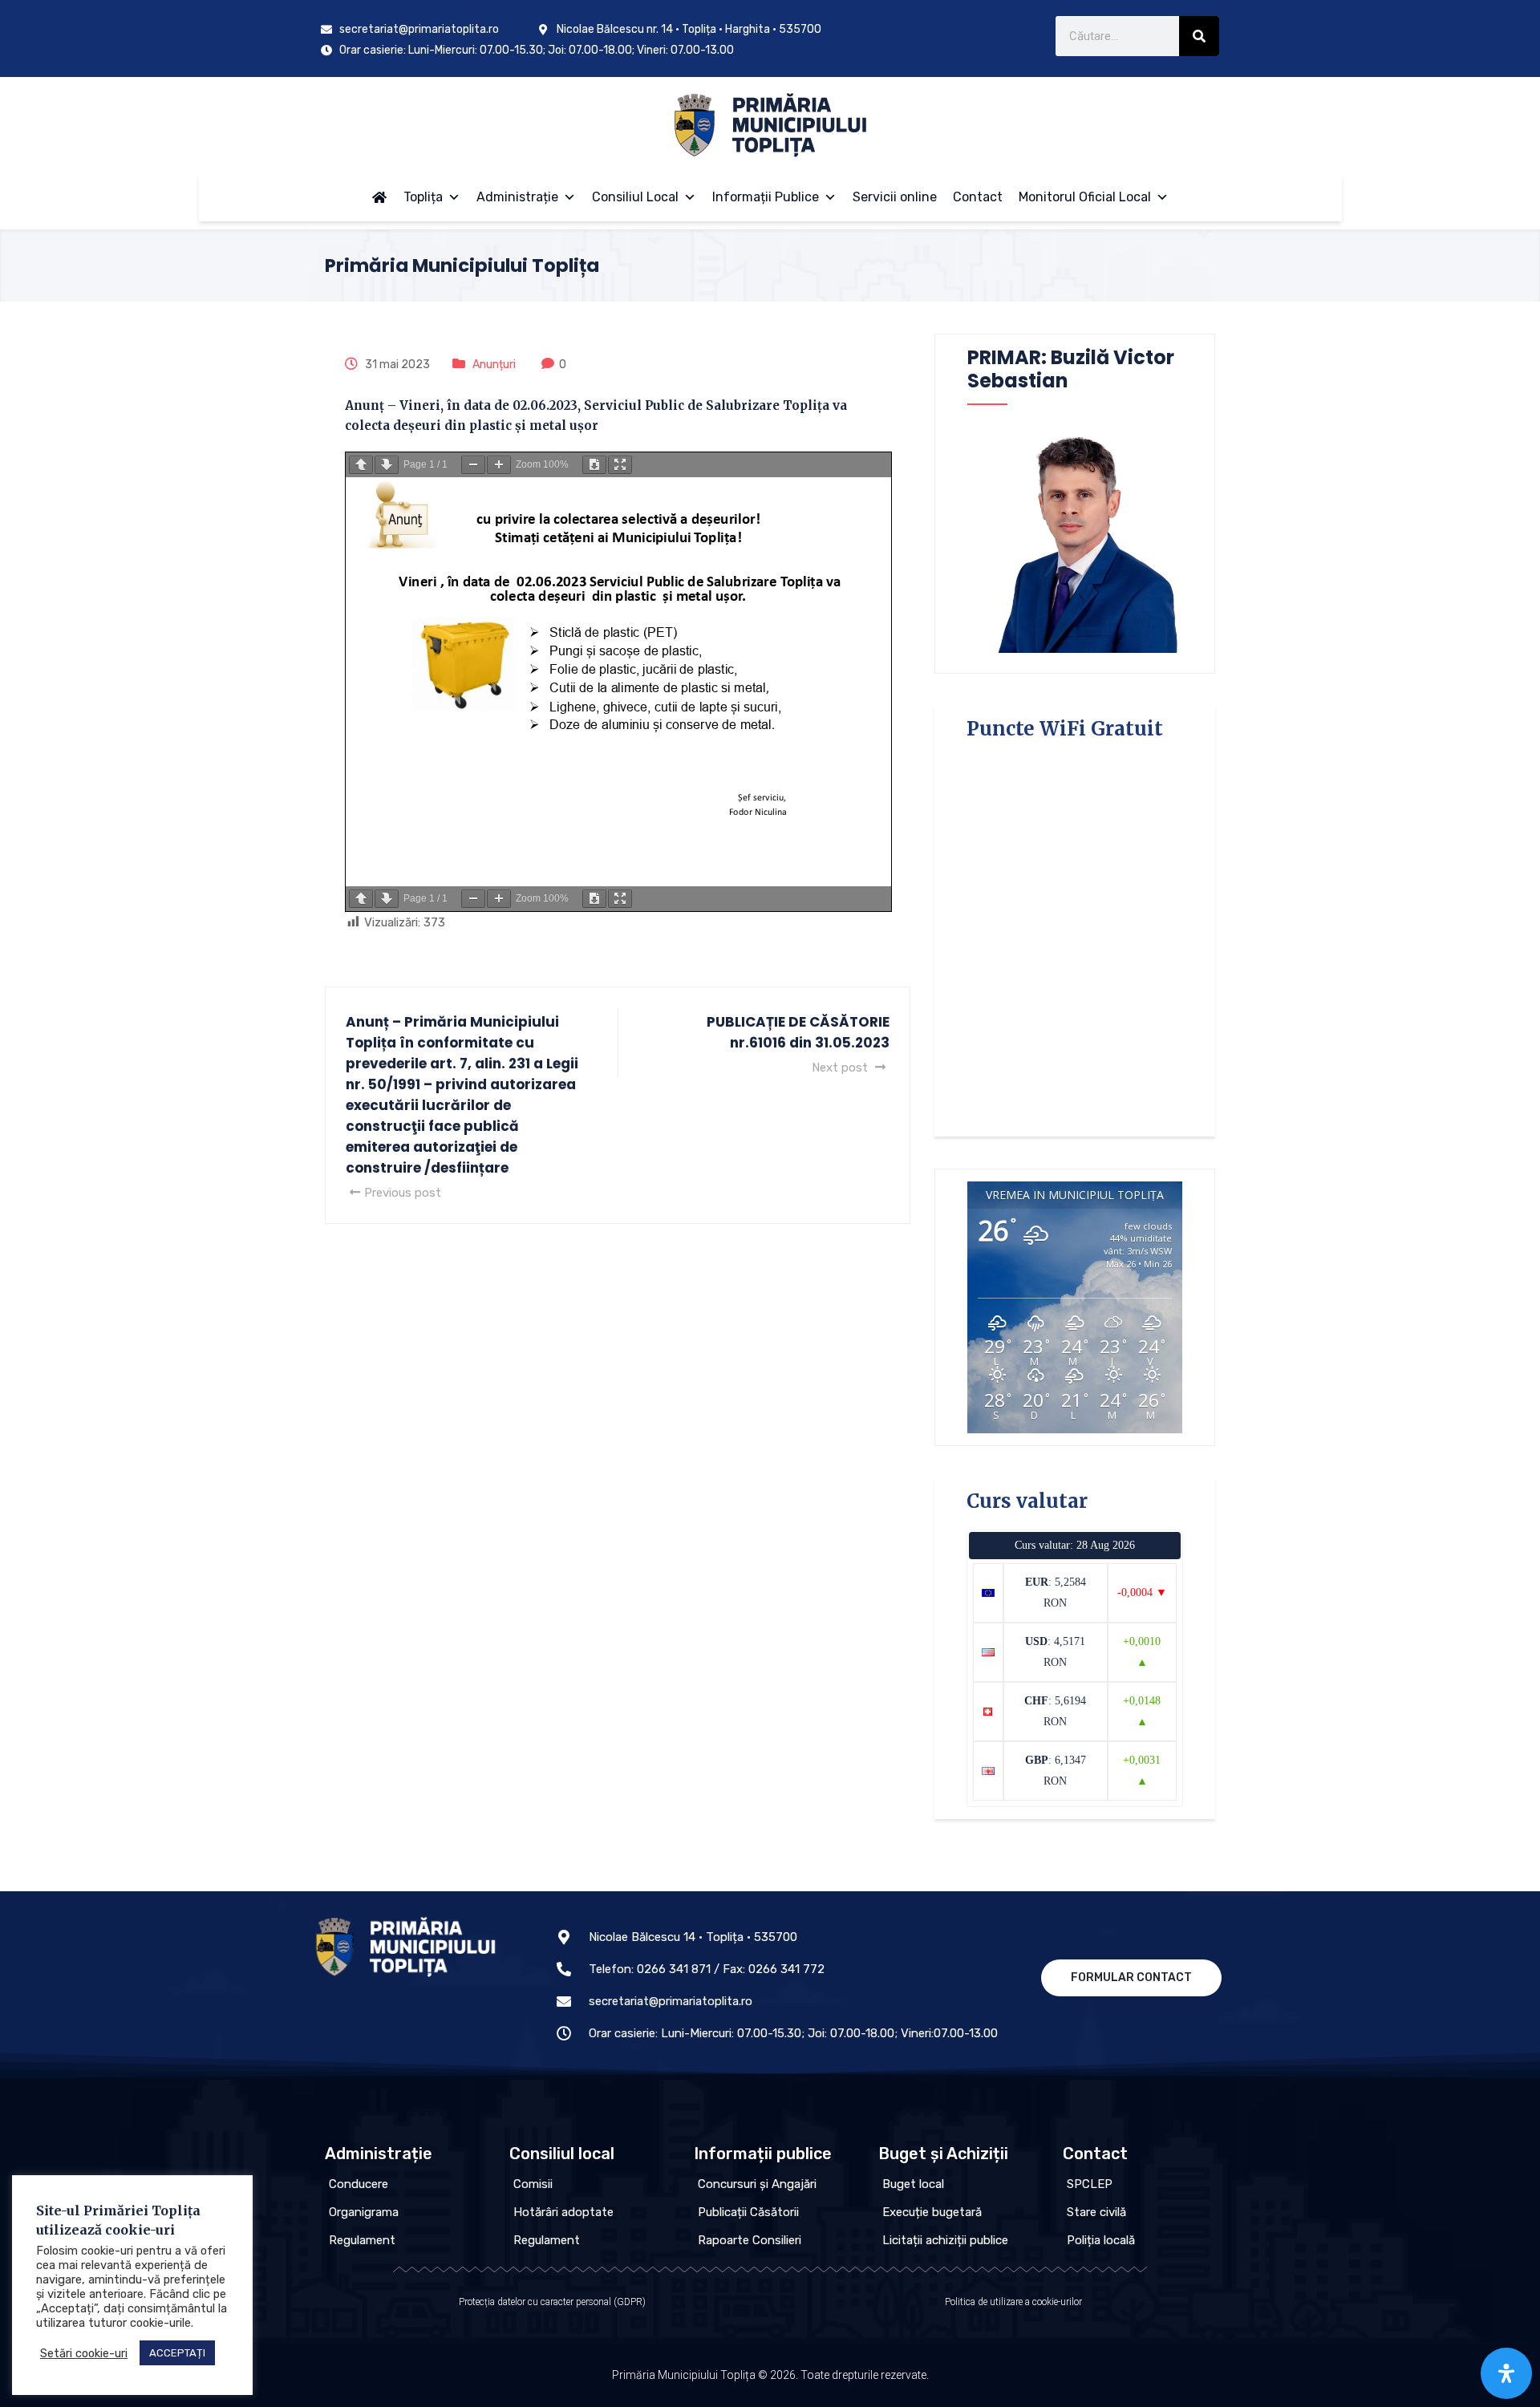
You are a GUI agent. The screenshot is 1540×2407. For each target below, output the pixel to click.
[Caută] (1199, 36)
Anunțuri (494, 365)
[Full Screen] (620, 465)
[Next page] (387, 465)
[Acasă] (379, 197)
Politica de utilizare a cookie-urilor (1013, 2302)
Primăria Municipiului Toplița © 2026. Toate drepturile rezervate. (770, 2375)
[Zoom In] (499, 465)
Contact (978, 197)
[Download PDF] (594, 465)
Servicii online (895, 197)
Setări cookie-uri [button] (84, 2353)
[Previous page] (361, 465)
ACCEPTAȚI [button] (177, 2353)
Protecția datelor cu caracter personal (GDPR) (552, 2302)
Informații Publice (766, 197)
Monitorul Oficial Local (1085, 197)
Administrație (517, 197)
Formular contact (1131, 1977)
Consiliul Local (635, 197)
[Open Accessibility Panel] (1506, 2373)
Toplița (423, 197)
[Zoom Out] (473, 465)
